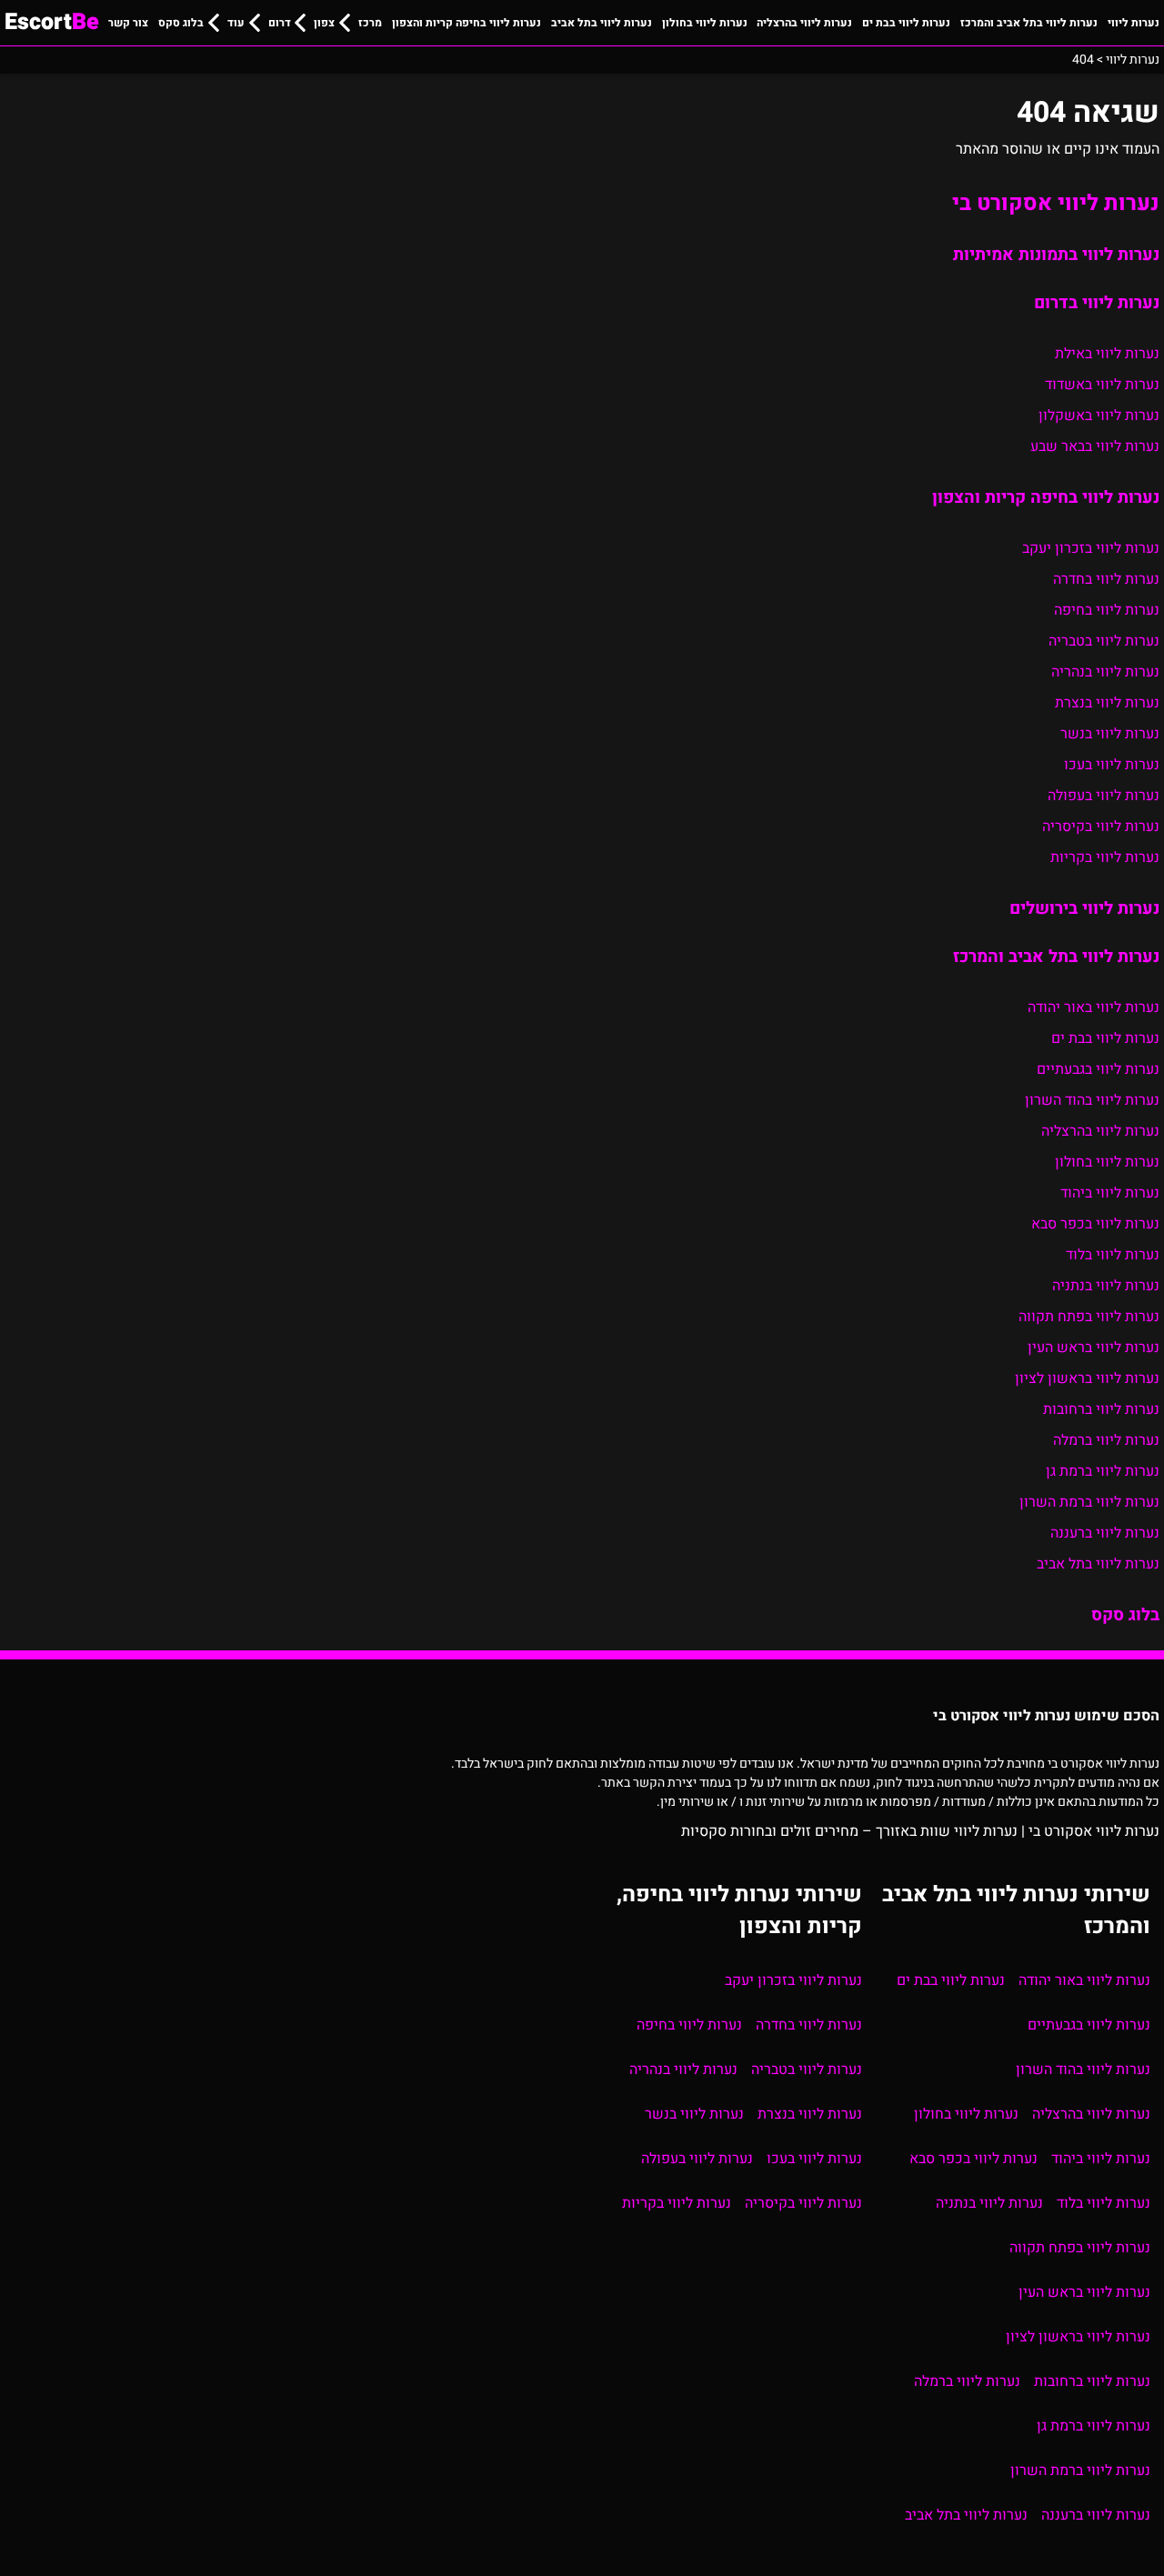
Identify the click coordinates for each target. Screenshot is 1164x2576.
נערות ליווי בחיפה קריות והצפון (467, 23)
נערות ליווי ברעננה (1105, 1533)
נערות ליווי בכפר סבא (1095, 1224)
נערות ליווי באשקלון (1099, 416)
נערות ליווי (1134, 23)
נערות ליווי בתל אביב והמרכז (1029, 23)
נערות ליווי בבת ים (906, 23)
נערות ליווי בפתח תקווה (1089, 1317)
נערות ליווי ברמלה (1106, 1440)
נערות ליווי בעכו (1112, 765)
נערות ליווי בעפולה (1104, 796)
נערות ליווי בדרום (1097, 303)
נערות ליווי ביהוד (1110, 1193)
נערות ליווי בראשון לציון (1087, 1378)
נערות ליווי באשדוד (1102, 385)
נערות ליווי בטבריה (1104, 641)
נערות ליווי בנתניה (1106, 1286)
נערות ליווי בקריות (1105, 857)
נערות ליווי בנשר (1110, 734)
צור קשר (128, 23)
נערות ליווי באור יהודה (1094, 1007)
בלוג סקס (181, 23)
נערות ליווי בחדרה (1106, 579)
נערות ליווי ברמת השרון (1089, 1502)
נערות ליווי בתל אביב (602, 23)
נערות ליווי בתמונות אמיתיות (1056, 255)
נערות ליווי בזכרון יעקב (1091, 548)
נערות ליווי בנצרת (1107, 703)
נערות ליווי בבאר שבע (1095, 446)
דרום (280, 23)
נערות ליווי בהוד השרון (1092, 1100)
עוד (236, 23)
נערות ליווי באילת (1107, 354)
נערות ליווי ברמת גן (1103, 1471)
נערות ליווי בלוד (1113, 1255)
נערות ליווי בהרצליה (804, 23)
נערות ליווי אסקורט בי (1056, 203)
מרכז (370, 23)
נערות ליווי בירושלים (1084, 908)
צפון (324, 23)
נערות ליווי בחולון (705, 23)
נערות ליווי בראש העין (1094, 1348)
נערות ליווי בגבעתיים (1098, 1069)
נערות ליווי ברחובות (1101, 1409)
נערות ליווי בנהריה (1105, 672)
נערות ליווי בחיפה (1107, 610)
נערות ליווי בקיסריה (1101, 827)
